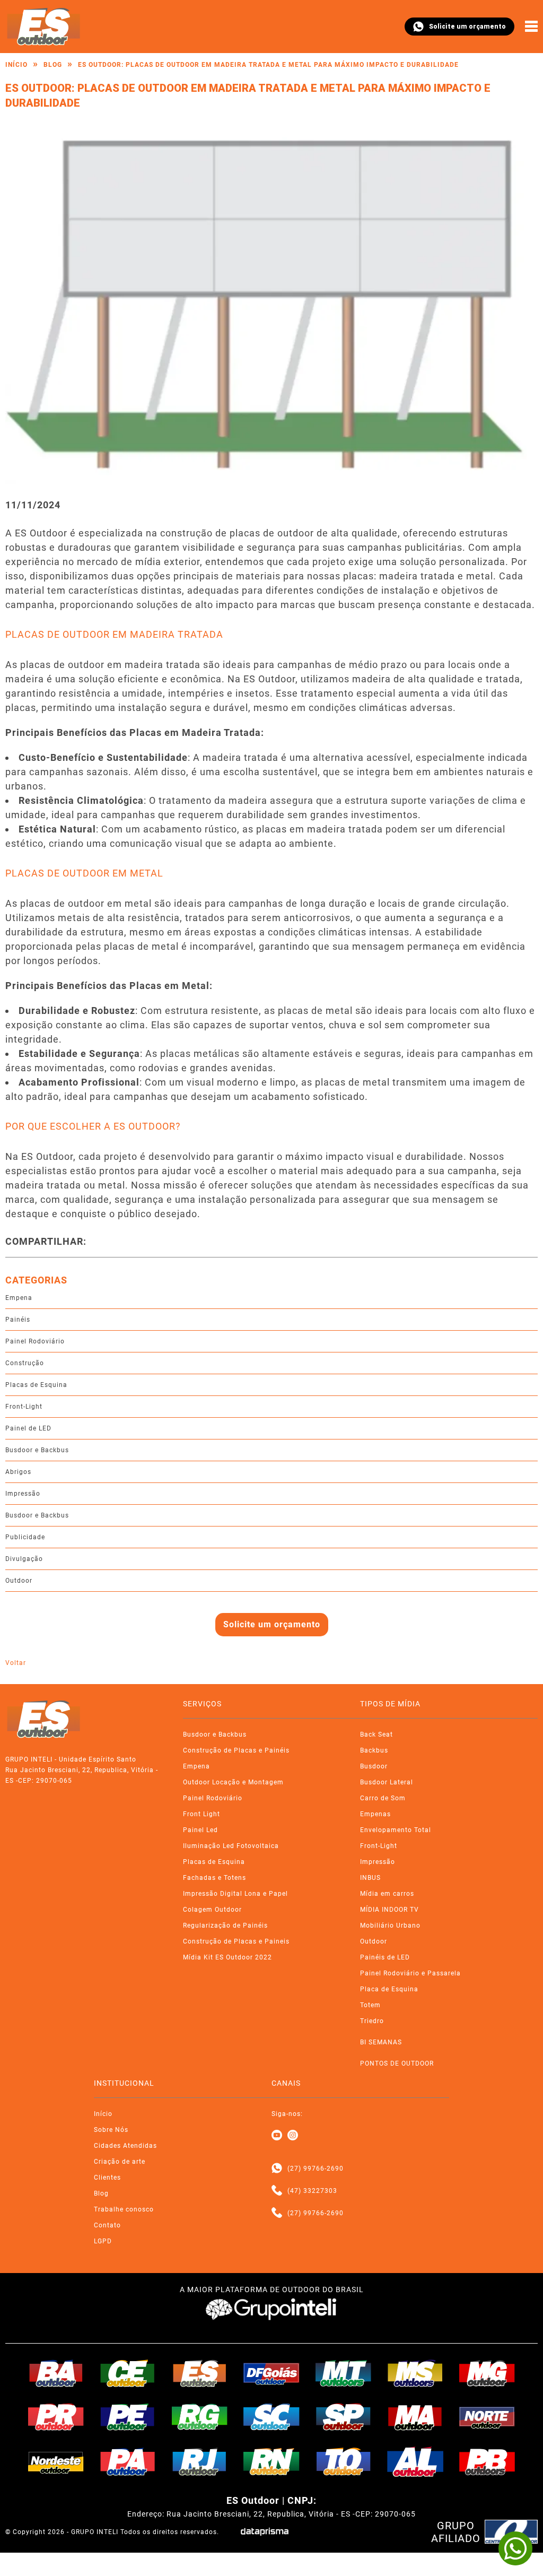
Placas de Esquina (36, 1385)
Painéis (18, 1320)
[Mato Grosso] (344, 2373)
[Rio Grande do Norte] (271, 2461)
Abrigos (18, 1472)
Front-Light (24, 1407)
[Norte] (487, 2417)
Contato (107, 2225)
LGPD (103, 2241)
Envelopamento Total (396, 1830)
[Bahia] (56, 2373)
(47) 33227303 (312, 2191)
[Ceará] (128, 2373)
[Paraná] (56, 2417)
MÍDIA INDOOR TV (389, 1910)
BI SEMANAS (381, 2042)
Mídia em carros (387, 1894)
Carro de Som (383, 1798)
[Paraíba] (487, 2462)
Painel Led (200, 1830)
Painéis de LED (385, 1957)
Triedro (372, 2021)
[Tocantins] (344, 2461)
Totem (370, 2005)
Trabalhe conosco (124, 2209)
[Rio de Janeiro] (200, 2461)
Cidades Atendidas (125, 2146)
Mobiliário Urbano (390, 1926)
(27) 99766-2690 (316, 2169)
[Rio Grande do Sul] (200, 2417)
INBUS (370, 1878)
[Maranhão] (415, 2417)
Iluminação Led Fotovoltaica (231, 1846)
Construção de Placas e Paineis (236, 1941)
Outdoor (19, 1581)
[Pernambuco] (128, 2417)
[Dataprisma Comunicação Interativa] (265, 2532)
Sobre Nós (111, 2130)
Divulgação (24, 1559)
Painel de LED (28, 1428)
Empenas (375, 1814)
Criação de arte (120, 2162)
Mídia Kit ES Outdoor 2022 (227, 1957)
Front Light (202, 1814)
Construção (25, 1363)
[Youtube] (277, 2136)
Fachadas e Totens (214, 1878)
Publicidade (25, 1537)
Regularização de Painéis (225, 1926)
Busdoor (374, 1766)
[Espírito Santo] (200, 2373)
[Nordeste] (56, 2461)
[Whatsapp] (277, 2169)
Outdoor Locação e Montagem (233, 1782)
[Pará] (128, 2461)
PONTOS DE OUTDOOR (397, 2063)
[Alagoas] (415, 2461)
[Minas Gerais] (487, 2373)
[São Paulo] (344, 2417)
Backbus (374, 1750)
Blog (53, 65)
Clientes (107, 2178)
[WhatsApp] (515, 2548)
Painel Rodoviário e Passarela (410, 1973)
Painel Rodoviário (35, 1341)
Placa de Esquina (389, 1989)
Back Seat (376, 1734)
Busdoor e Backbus (37, 1450)
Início (16, 65)
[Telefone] (277, 2191)
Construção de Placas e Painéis (236, 1750)
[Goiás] (271, 2373)
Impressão (23, 1494)
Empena (19, 1298)
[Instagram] (293, 2136)
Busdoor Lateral (387, 1782)
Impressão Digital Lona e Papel (235, 1894)
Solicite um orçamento (467, 27)
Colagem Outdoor (212, 1910)
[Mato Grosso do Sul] (415, 2373)
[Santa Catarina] (271, 2417)
